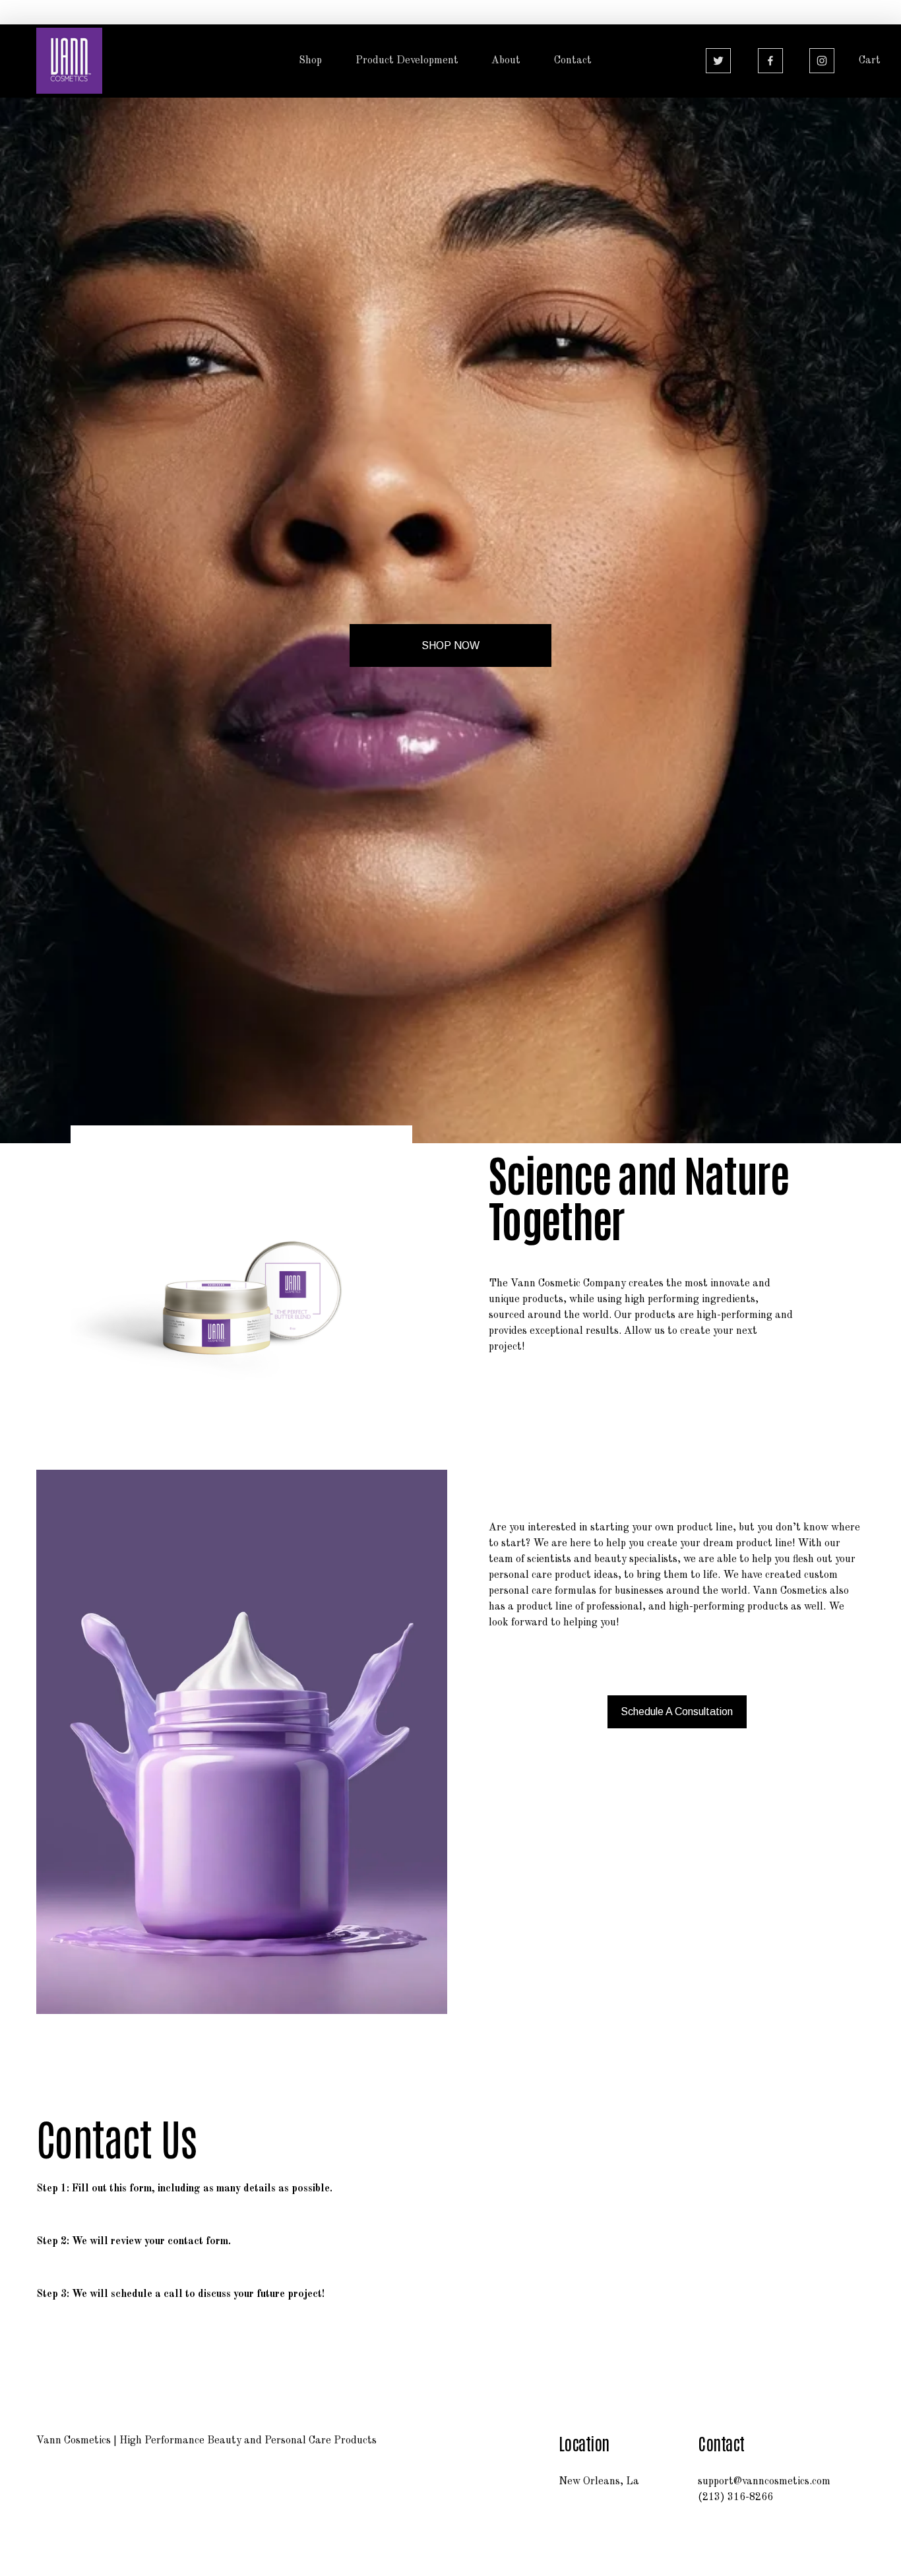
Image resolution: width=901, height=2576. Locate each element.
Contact (573, 61)
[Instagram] (822, 61)
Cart (870, 61)
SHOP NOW (450, 645)
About (506, 61)
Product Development (407, 61)
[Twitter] (718, 61)
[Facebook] (770, 61)
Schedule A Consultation (677, 1712)
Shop (310, 61)
